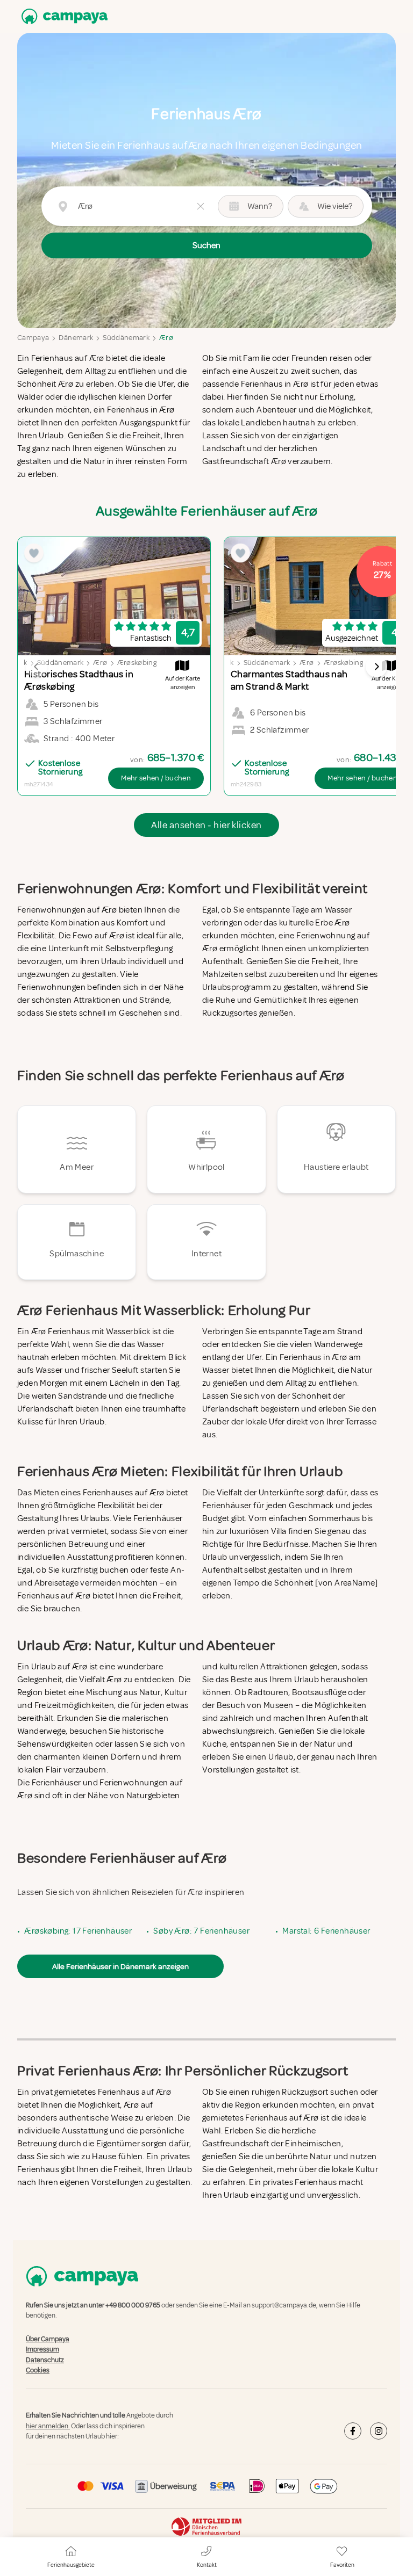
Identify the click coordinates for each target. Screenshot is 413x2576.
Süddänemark (126, 338)
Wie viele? (335, 206)
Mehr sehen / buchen (156, 778)
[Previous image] (37, 667)
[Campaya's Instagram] (379, 2431)
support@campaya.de (284, 2305)
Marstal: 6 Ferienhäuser (326, 1931)
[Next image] (376, 667)
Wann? (260, 206)
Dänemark (76, 338)
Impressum (42, 2349)
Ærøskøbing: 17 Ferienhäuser (78, 1931)
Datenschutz (45, 2360)
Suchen (206, 245)
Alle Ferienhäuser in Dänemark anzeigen (120, 1966)
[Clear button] (201, 206)
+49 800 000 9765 (133, 2305)
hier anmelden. (48, 2426)
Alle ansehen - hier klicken (206, 825)
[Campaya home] (62, 16)
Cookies (38, 2370)
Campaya (33, 338)
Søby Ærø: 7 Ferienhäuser (201, 1931)
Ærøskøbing (137, 663)
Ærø (166, 338)
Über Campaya (48, 2339)
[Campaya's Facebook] (353, 2431)
